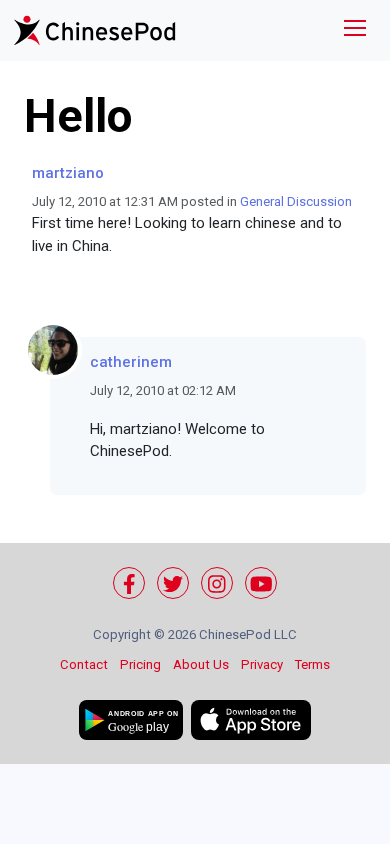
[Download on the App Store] (251, 720)
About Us (201, 664)
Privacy (262, 664)
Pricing (140, 664)
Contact (84, 664)
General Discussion (296, 201)
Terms (312, 664)
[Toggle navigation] (355, 30)
